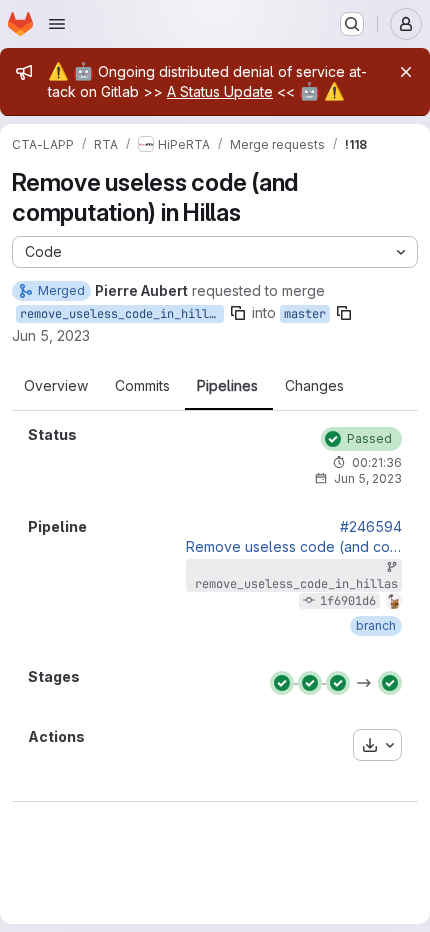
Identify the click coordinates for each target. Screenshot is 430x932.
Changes (314, 386)
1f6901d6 (348, 601)
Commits (142, 386)
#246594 (371, 527)
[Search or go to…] (352, 24)
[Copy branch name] (238, 313)
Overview (56, 386)
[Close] (406, 72)
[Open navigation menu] (57, 24)
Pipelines (227, 386)
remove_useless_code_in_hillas (121, 314)
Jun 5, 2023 (51, 335)
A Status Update (220, 91)
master (305, 314)
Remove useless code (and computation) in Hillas (294, 547)
